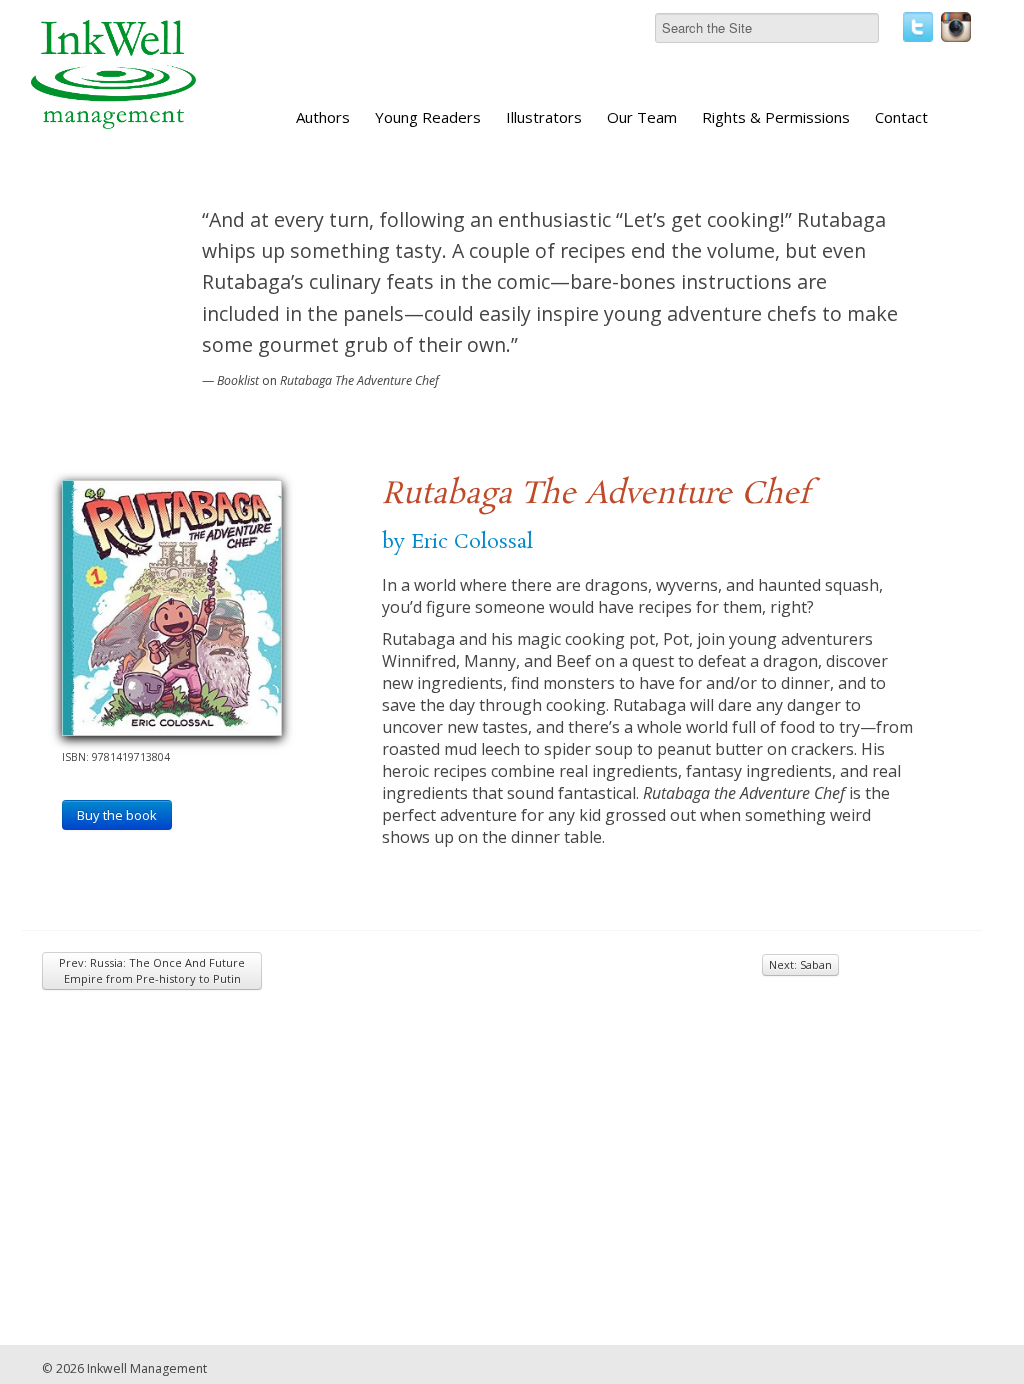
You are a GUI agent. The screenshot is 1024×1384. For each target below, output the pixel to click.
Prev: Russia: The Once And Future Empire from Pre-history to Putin (152, 970)
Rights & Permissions (776, 117)
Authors (323, 117)
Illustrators (544, 117)
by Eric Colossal (457, 542)
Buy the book (117, 815)
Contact (901, 117)
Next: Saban (800, 964)
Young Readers (428, 117)
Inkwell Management (147, 1368)
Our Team (642, 117)
